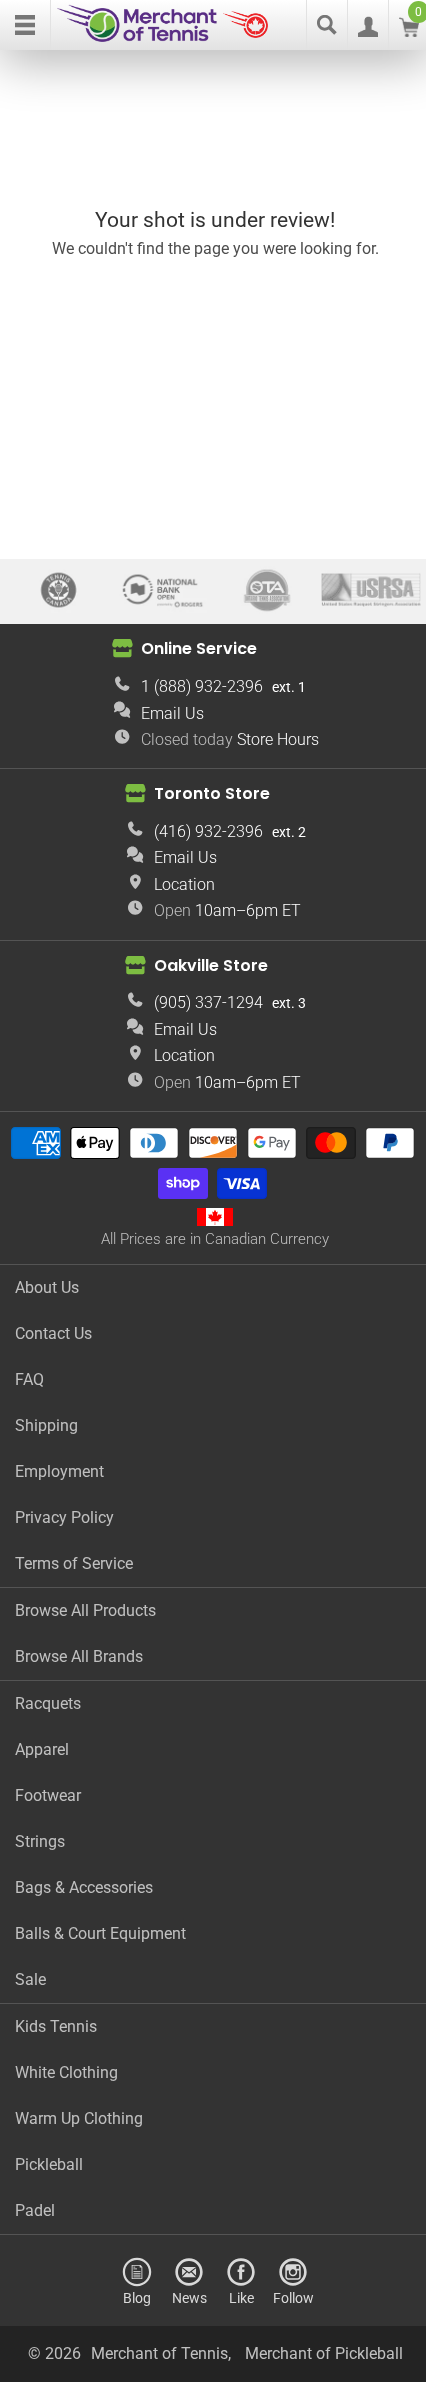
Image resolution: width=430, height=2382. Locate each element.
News (189, 2297)
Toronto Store (212, 793)
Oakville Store (211, 965)
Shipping (46, 1425)
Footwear (48, 1795)
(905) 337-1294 (208, 1002)
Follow (293, 2297)
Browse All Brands (79, 1656)
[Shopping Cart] (409, 31)
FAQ (29, 1379)
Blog (137, 2297)
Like (241, 2297)
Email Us (172, 713)
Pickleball (49, 2164)
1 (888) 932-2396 (202, 686)
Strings (40, 1841)
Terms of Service (74, 1563)
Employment (59, 1471)
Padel (35, 2210)
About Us (47, 1287)
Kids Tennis (56, 2026)
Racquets (48, 1703)
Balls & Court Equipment (100, 1933)
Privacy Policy (64, 1517)
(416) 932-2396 (208, 831)
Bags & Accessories (84, 1887)
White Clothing (66, 2072)
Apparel (42, 1749)
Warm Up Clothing (79, 2118)
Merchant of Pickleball (324, 2353)
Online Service (199, 648)
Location (184, 884)
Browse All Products (85, 1610)
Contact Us (53, 1333)
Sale (30, 1979)
